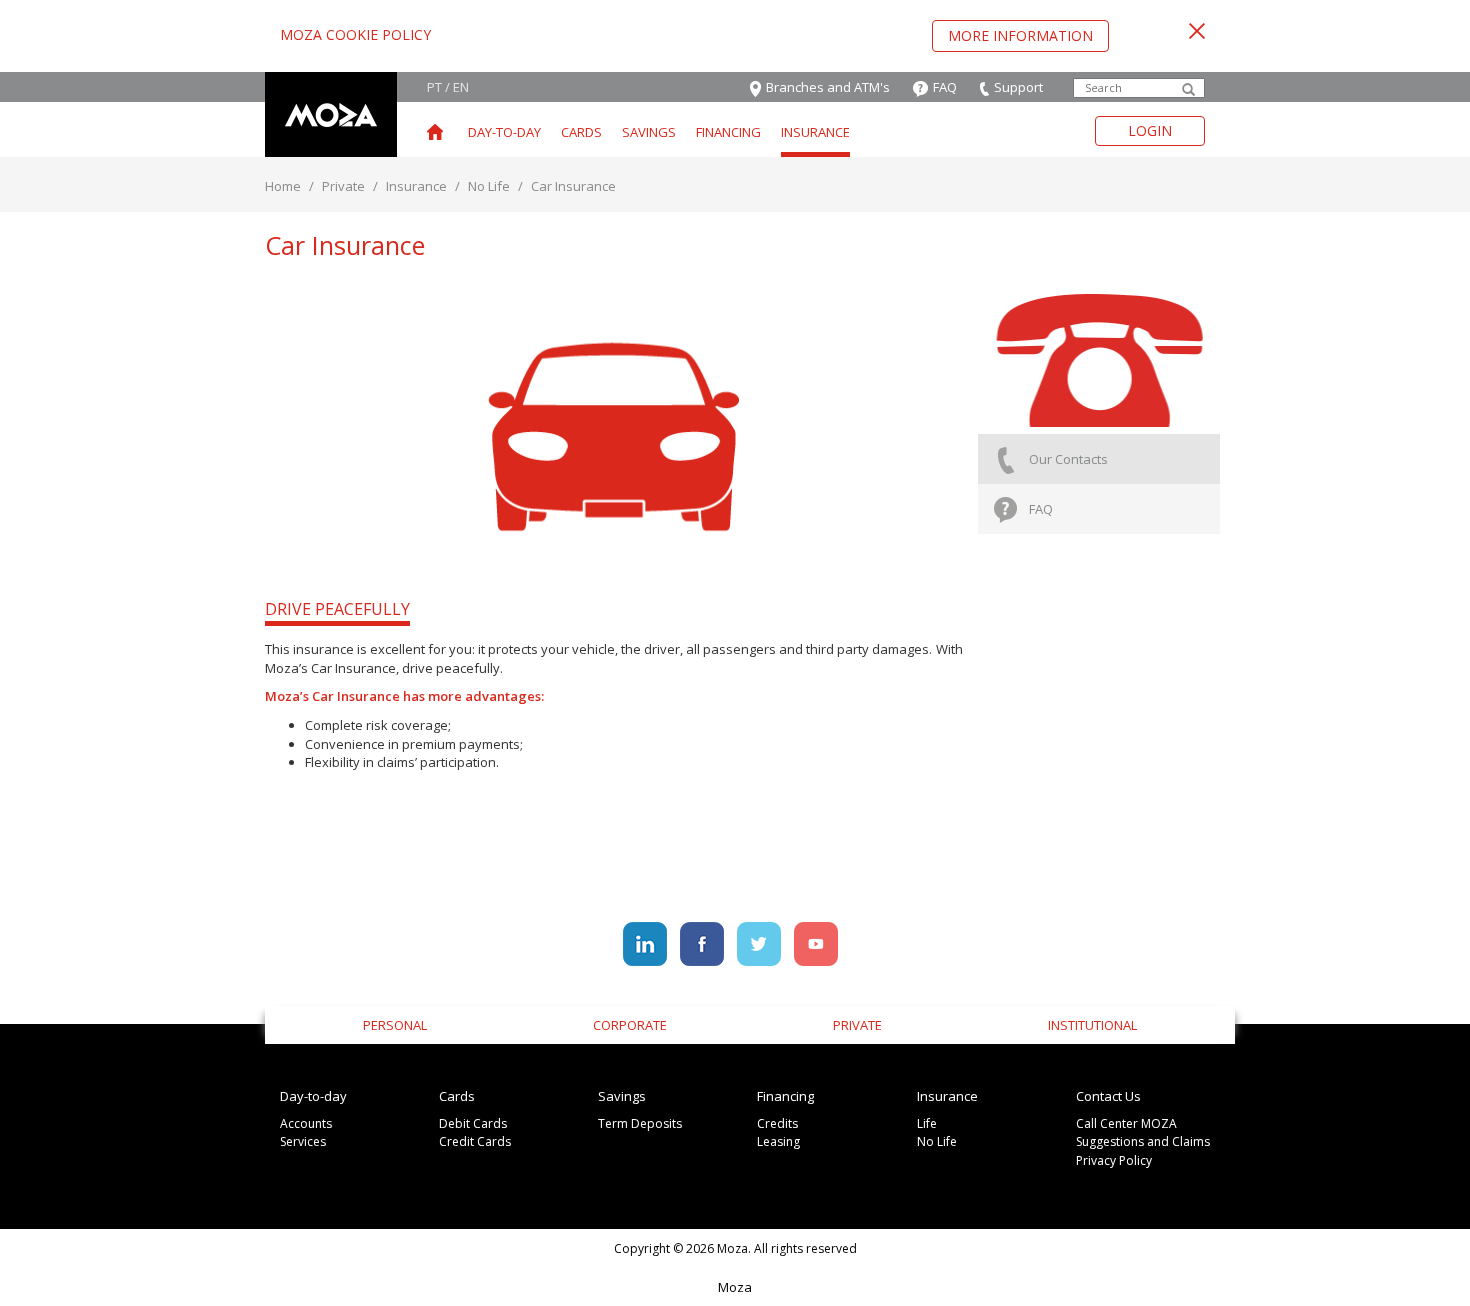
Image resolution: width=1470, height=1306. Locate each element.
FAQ (1041, 509)
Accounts (306, 1123)
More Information (1020, 35)
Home (283, 186)
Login (1150, 130)
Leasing (778, 1141)
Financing (728, 132)
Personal (395, 1025)
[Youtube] (816, 942)
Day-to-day (504, 132)
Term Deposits (640, 1123)
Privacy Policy (1114, 1160)
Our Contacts (1068, 459)
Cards (581, 132)
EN (461, 87)
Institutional (1092, 1025)
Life (927, 1123)
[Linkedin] (646, 942)
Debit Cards (473, 1123)
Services (303, 1141)
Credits (777, 1123)
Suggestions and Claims (1143, 1141)
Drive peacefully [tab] (337, 609)
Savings (649, 132)
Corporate (630, 1025)
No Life (489, 186)
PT (434, 87)
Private (343, 186)
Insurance (815, 132)
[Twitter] (760, 942)
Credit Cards (475, 1141)
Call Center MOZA (1126, 1123)
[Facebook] (703, 942)
